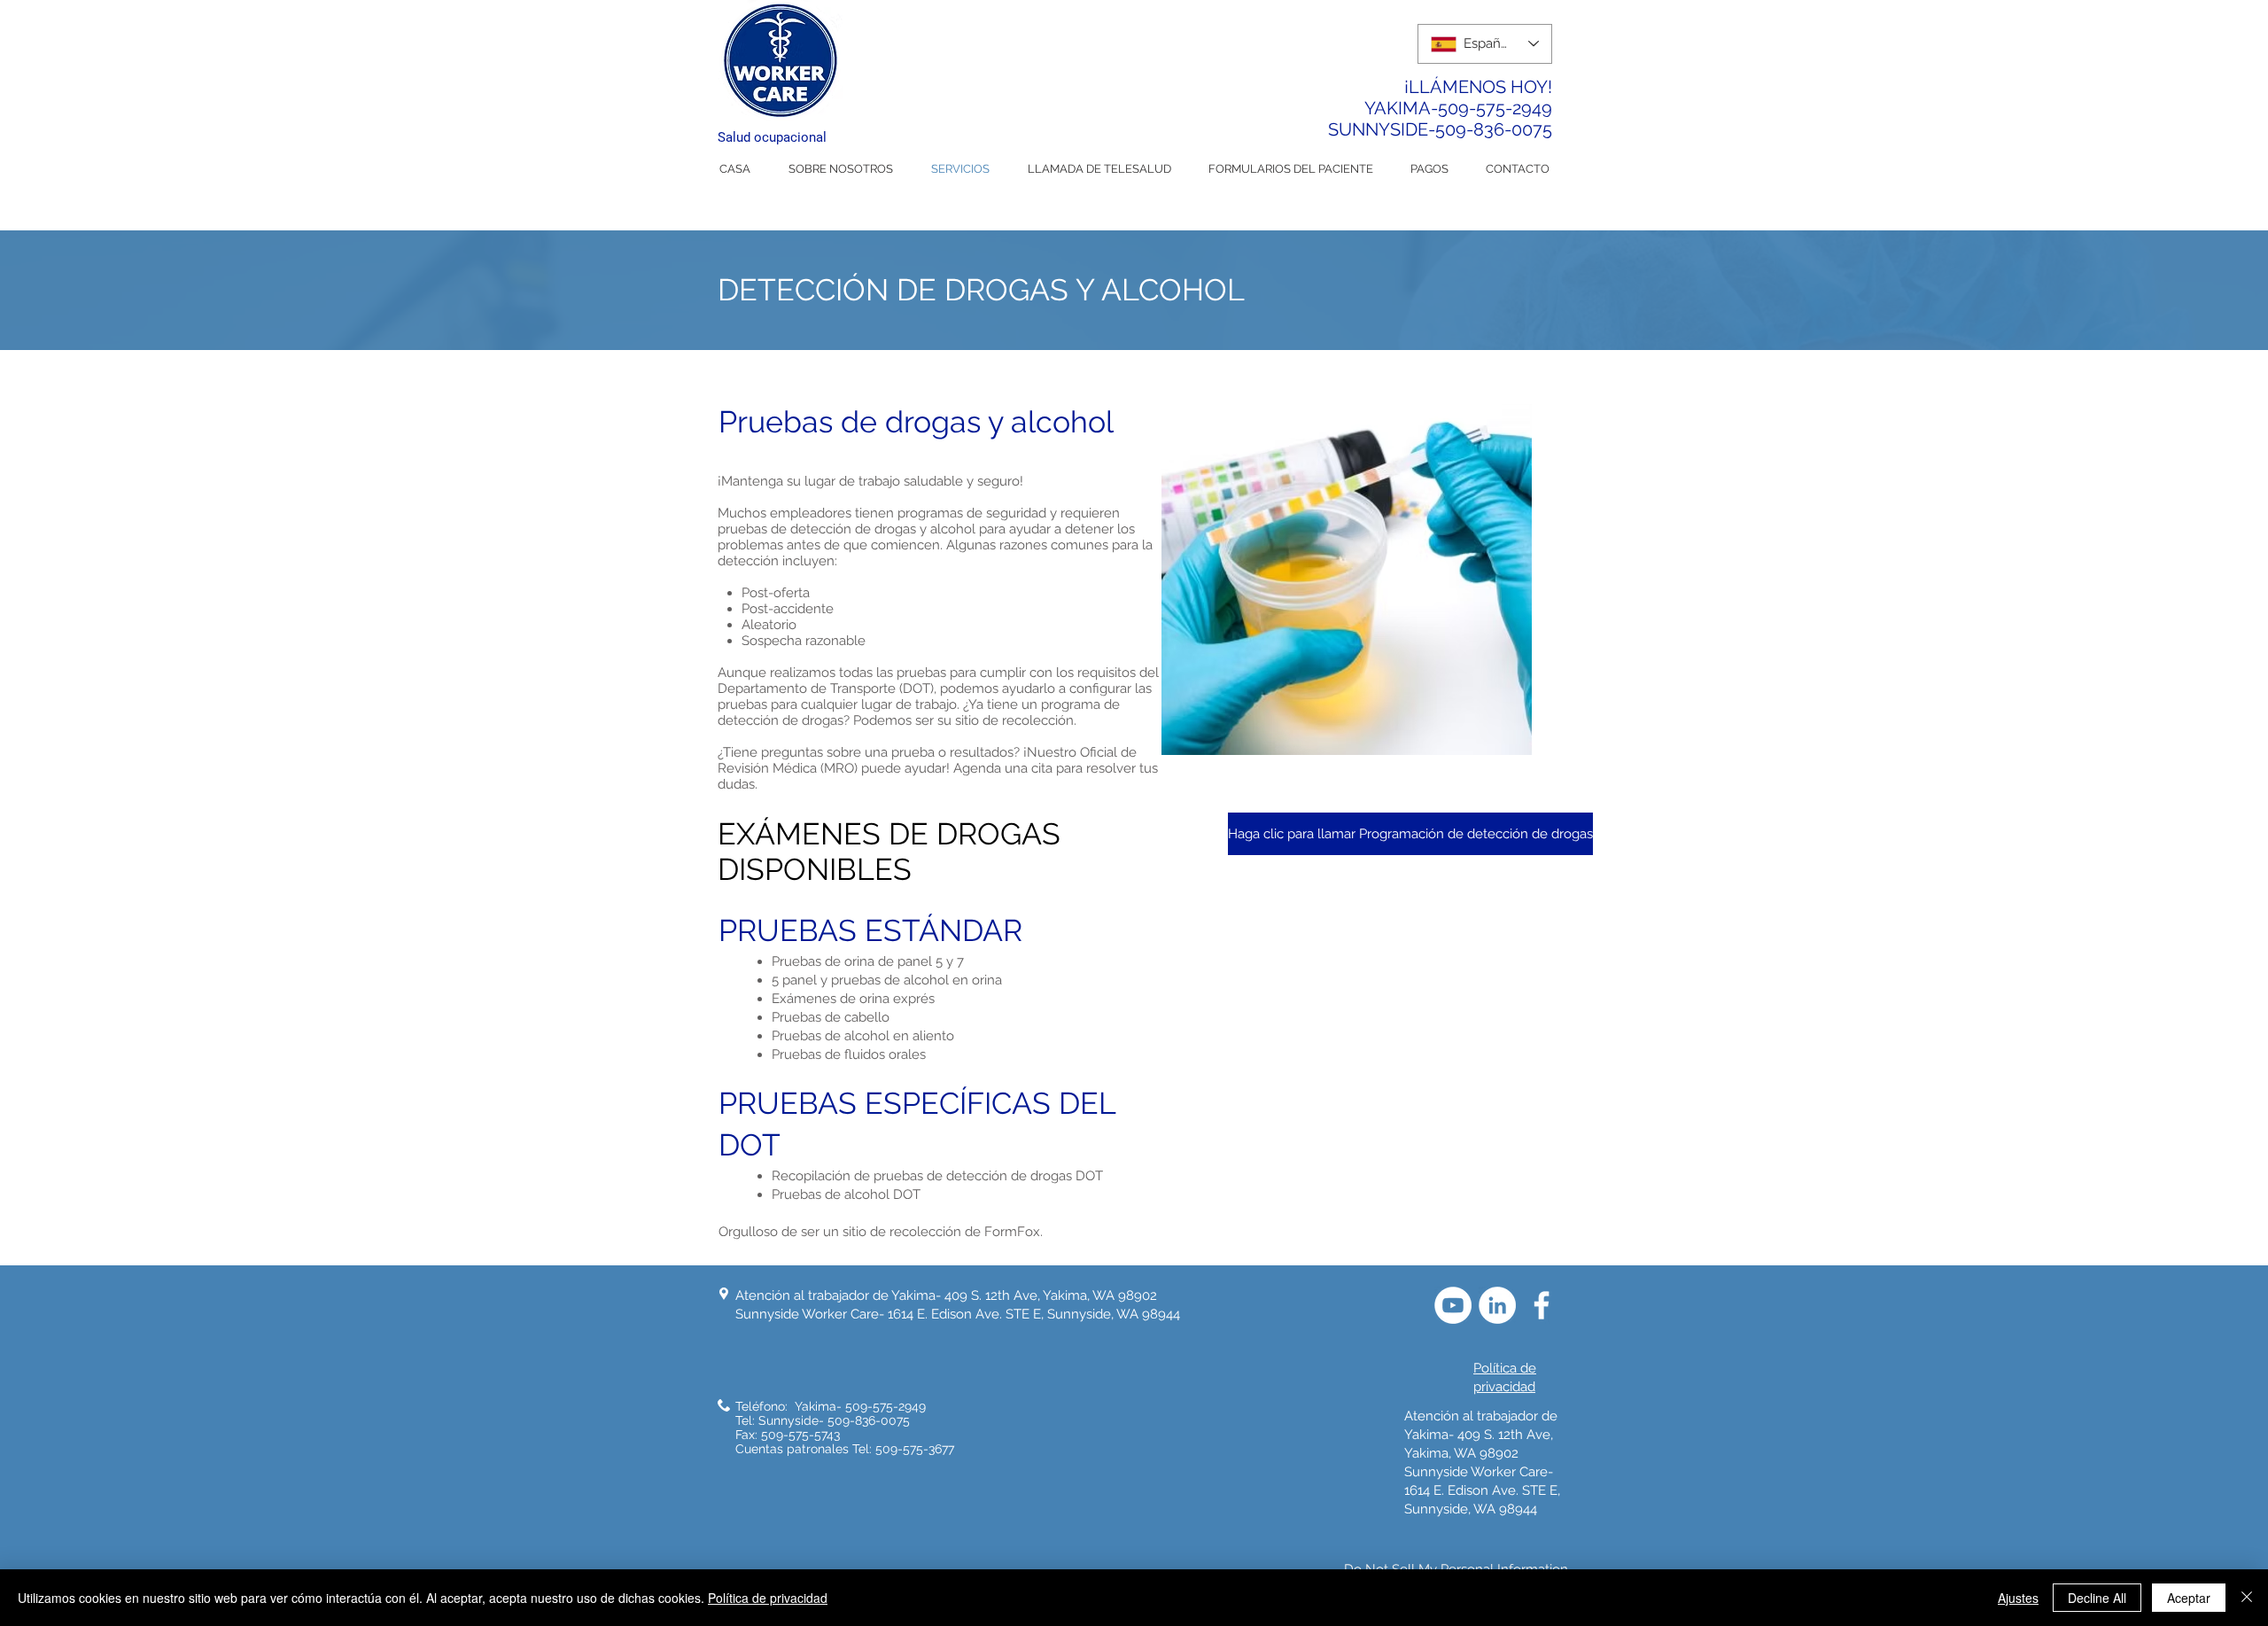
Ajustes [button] (2018, 1598)
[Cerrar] (2247, 1598)
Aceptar (2189, 1598)
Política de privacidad (768, 1598)
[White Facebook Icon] (1542, 1305)
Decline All (2097, 1598)
